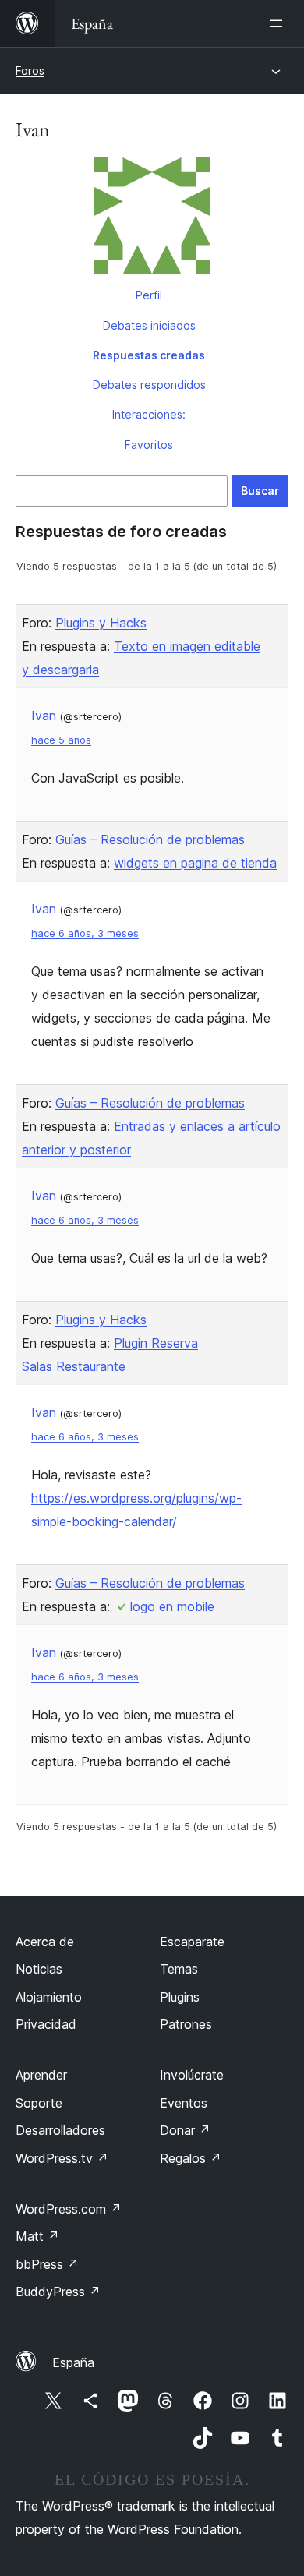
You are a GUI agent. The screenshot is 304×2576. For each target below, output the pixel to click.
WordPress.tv (62, 2158)
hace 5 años (61, 740)
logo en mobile (172, 1606)
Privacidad (46, 2024)
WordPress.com (69, 2209)
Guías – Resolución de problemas (150, 839)
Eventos (184, 2103)
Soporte (39, 2103)
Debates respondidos (149, 385)
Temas (179, 1969)
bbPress (47, 2264)
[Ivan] (152, 219)
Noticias (39, 1969)
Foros (30, 71)
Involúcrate (192, 2075)
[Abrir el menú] (279, 23)
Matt (37, 2236)
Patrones (186, 2024)
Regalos (191, 2158)
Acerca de (45, 1942)
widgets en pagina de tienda (195, 863)
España (73, 2362)
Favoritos (149, 445)
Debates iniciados (149, 325)
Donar (185, 2130)
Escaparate (192, 1942)
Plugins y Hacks (101, 623)
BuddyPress (58, 2292)
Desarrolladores (60, 2130)
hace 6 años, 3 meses (85, 933)
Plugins (180, 1997)
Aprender (41, 2075)
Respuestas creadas (149, 355)
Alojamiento (49, 1997)
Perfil (149, 295)
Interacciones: (149, 414)
